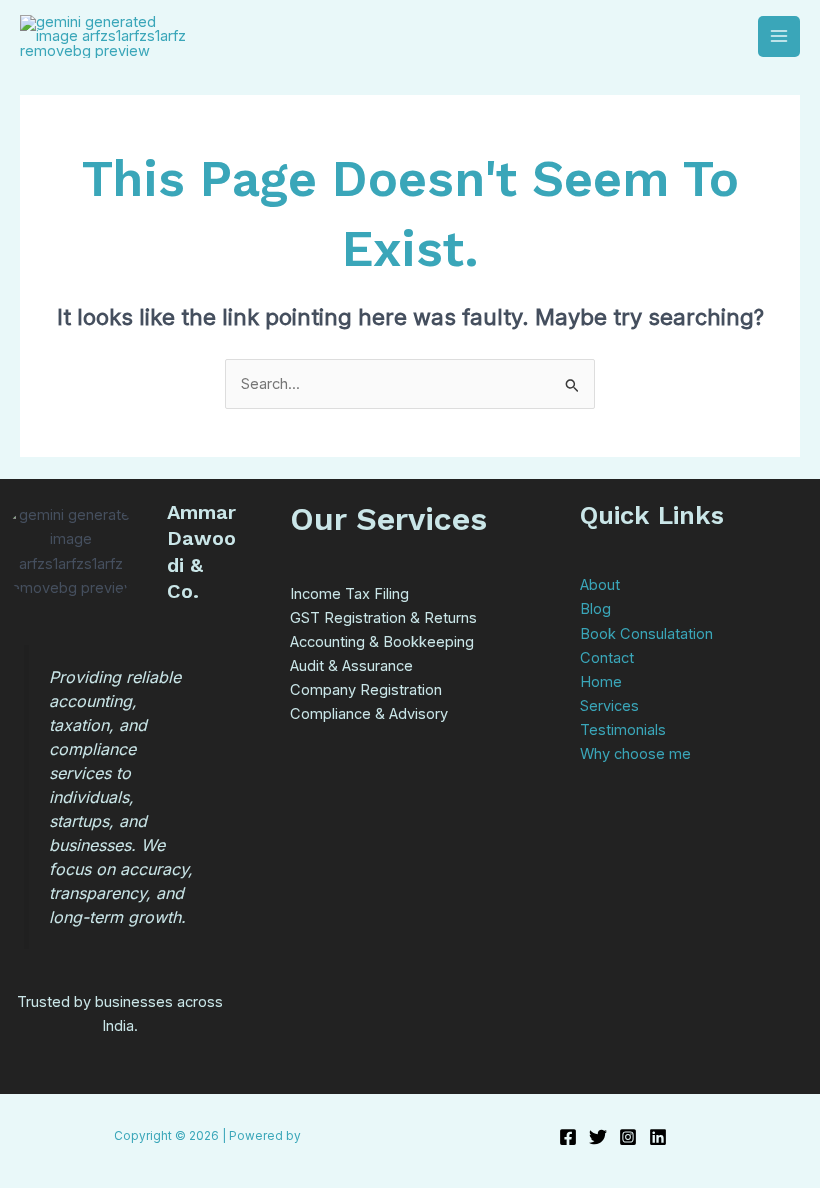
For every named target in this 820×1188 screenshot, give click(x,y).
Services (609, 706)
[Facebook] (568, 1137)
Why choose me (635, 754)
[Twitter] (598, 1137)
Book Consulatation (646, 634)
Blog (595, 609)
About (600, 585)
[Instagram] (628, 1137)
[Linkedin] (658, 1137)
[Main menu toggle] (779, 37)
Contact (607, 658)
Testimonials (623, 730)
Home (601, 682)
